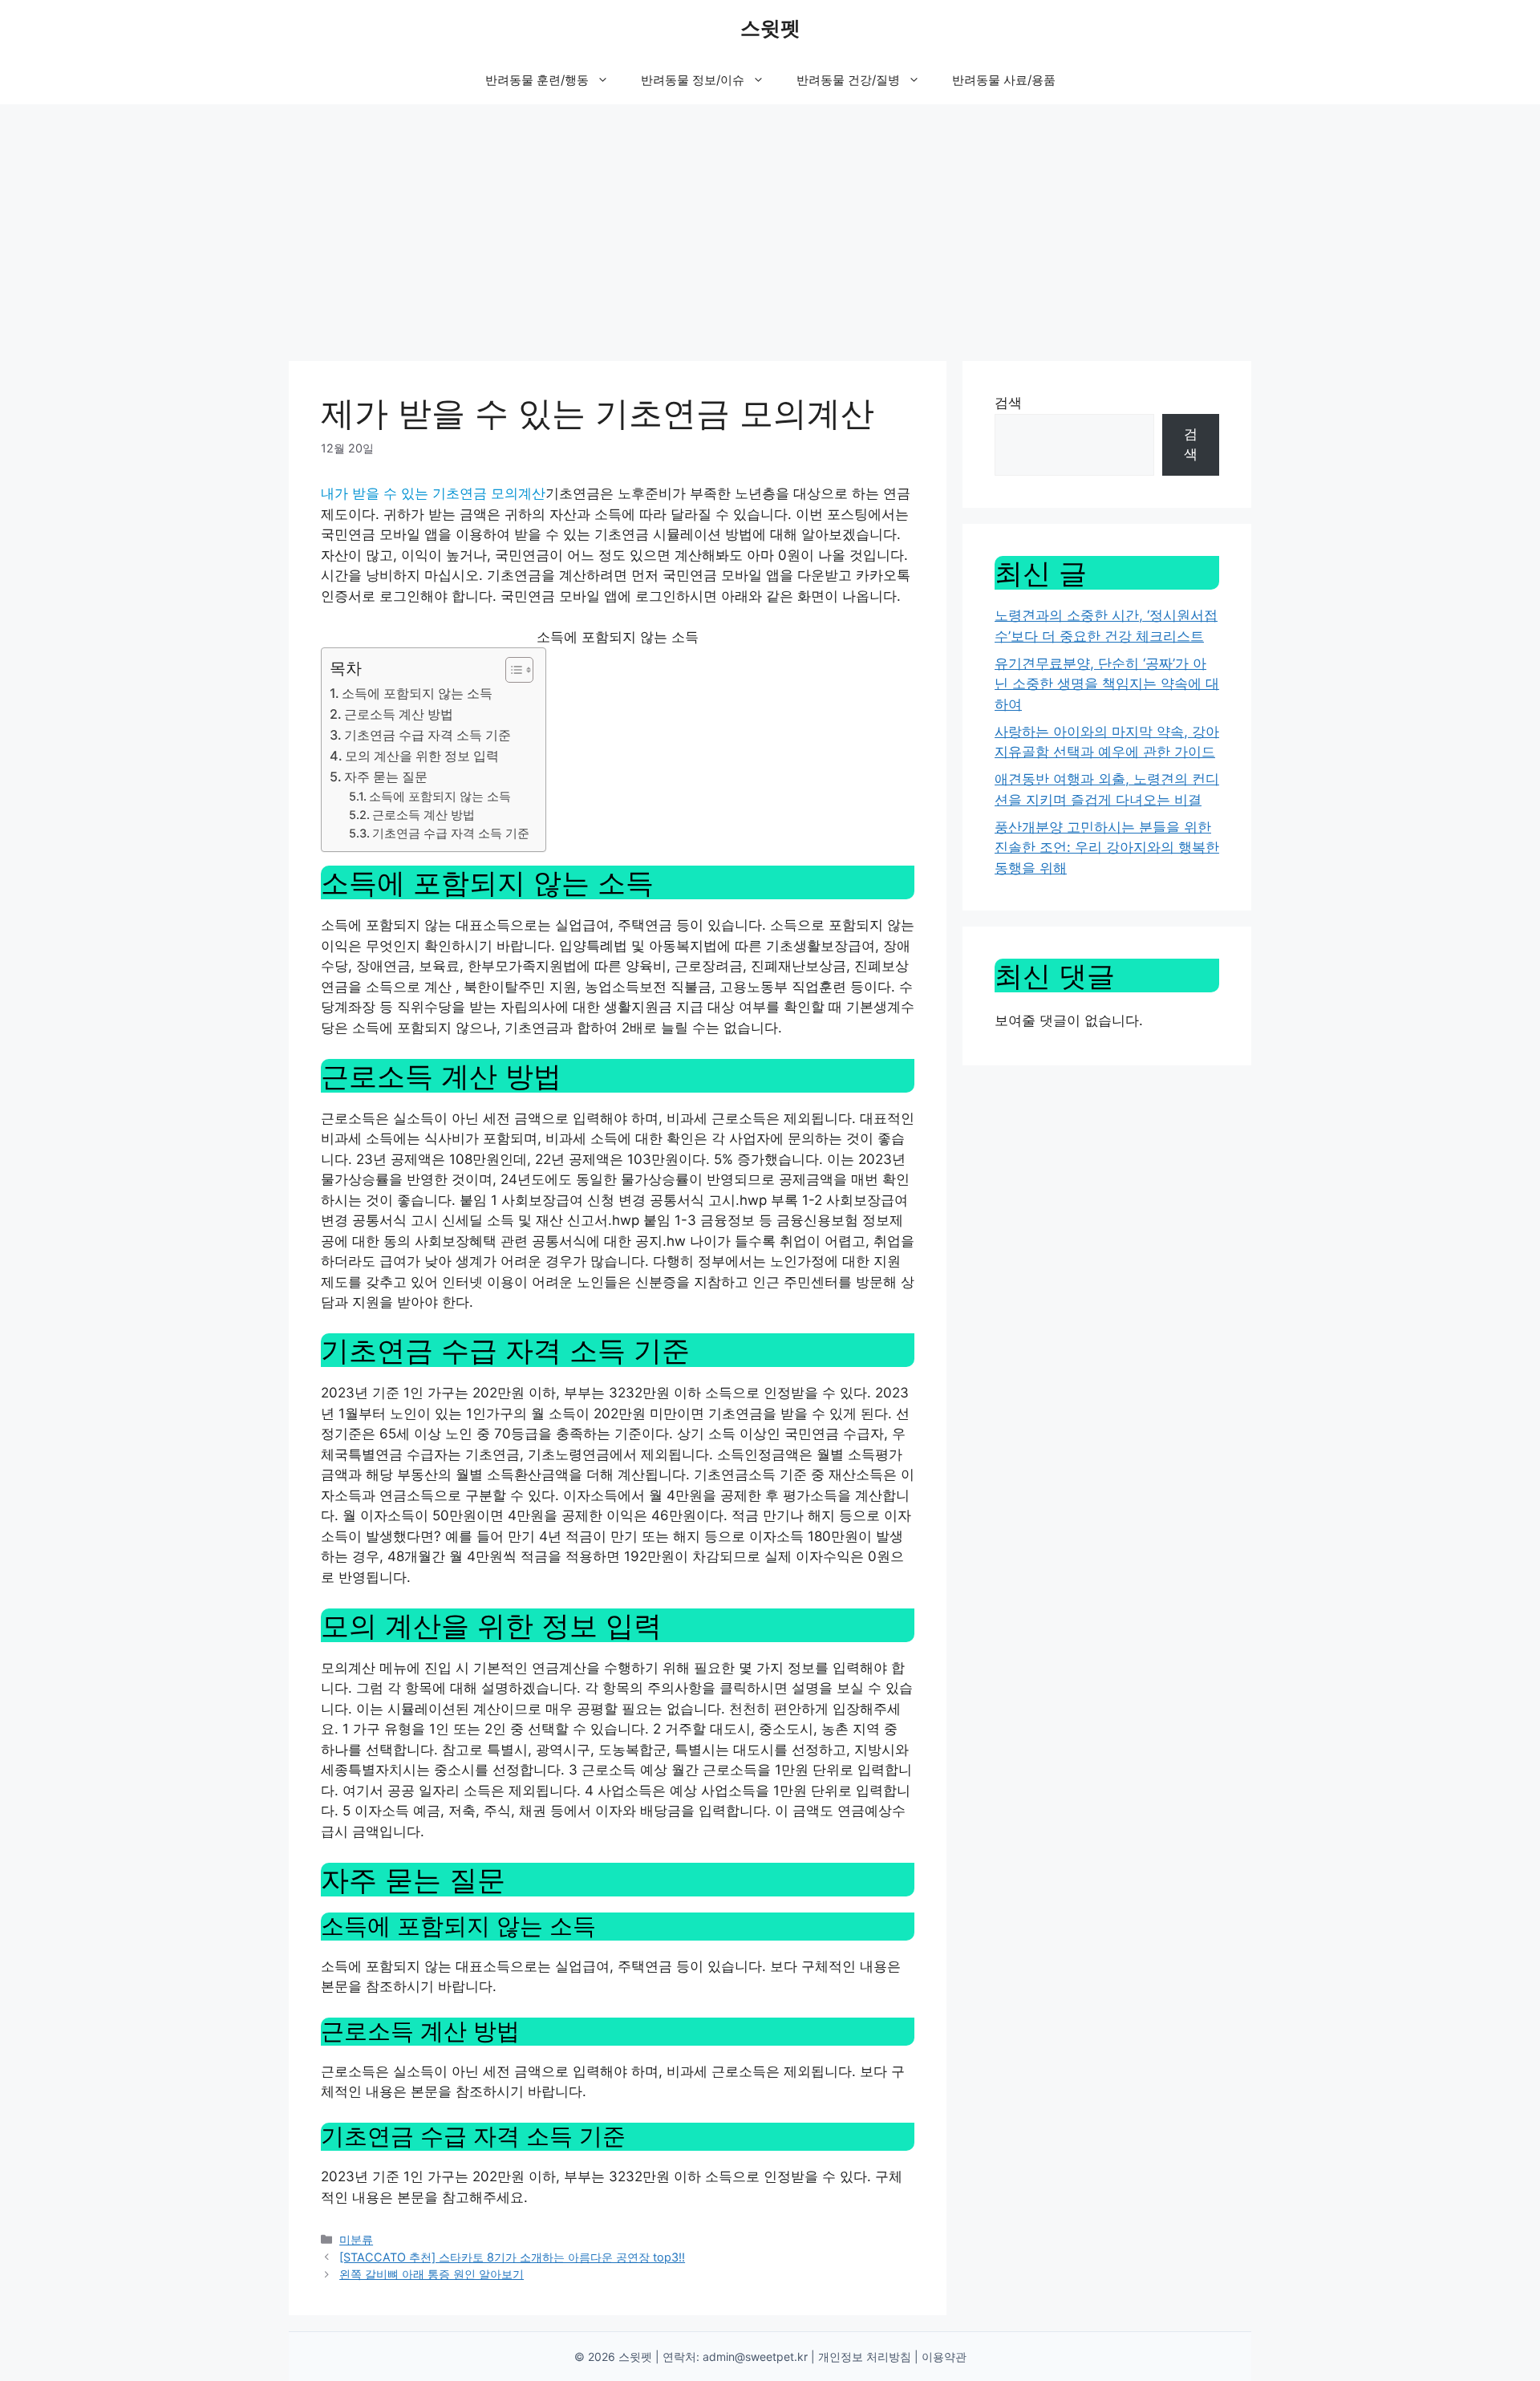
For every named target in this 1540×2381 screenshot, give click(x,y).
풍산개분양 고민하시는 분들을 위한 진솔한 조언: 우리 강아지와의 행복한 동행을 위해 (1107, 848)
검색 (1008, 403)
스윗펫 (770, 28)
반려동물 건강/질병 (848, 80)
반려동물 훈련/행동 (537, 80)
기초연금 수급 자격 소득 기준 (428, 735)
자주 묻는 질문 (386, 777)
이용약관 (944, 2357)
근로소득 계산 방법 (399, 714)
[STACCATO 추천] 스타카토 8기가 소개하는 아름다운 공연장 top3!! (512, 2257)
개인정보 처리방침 (865, 2357)
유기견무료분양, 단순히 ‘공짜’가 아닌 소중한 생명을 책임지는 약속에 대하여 (1107, 684)
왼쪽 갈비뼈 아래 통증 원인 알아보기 (432, 2274)
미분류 (356, 2239)
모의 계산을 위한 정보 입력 (422, 756)
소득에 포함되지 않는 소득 (417, 693)
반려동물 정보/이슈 (693, 80)
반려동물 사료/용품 (1004, 80)
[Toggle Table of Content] (511, 670)
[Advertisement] (770, 225)
